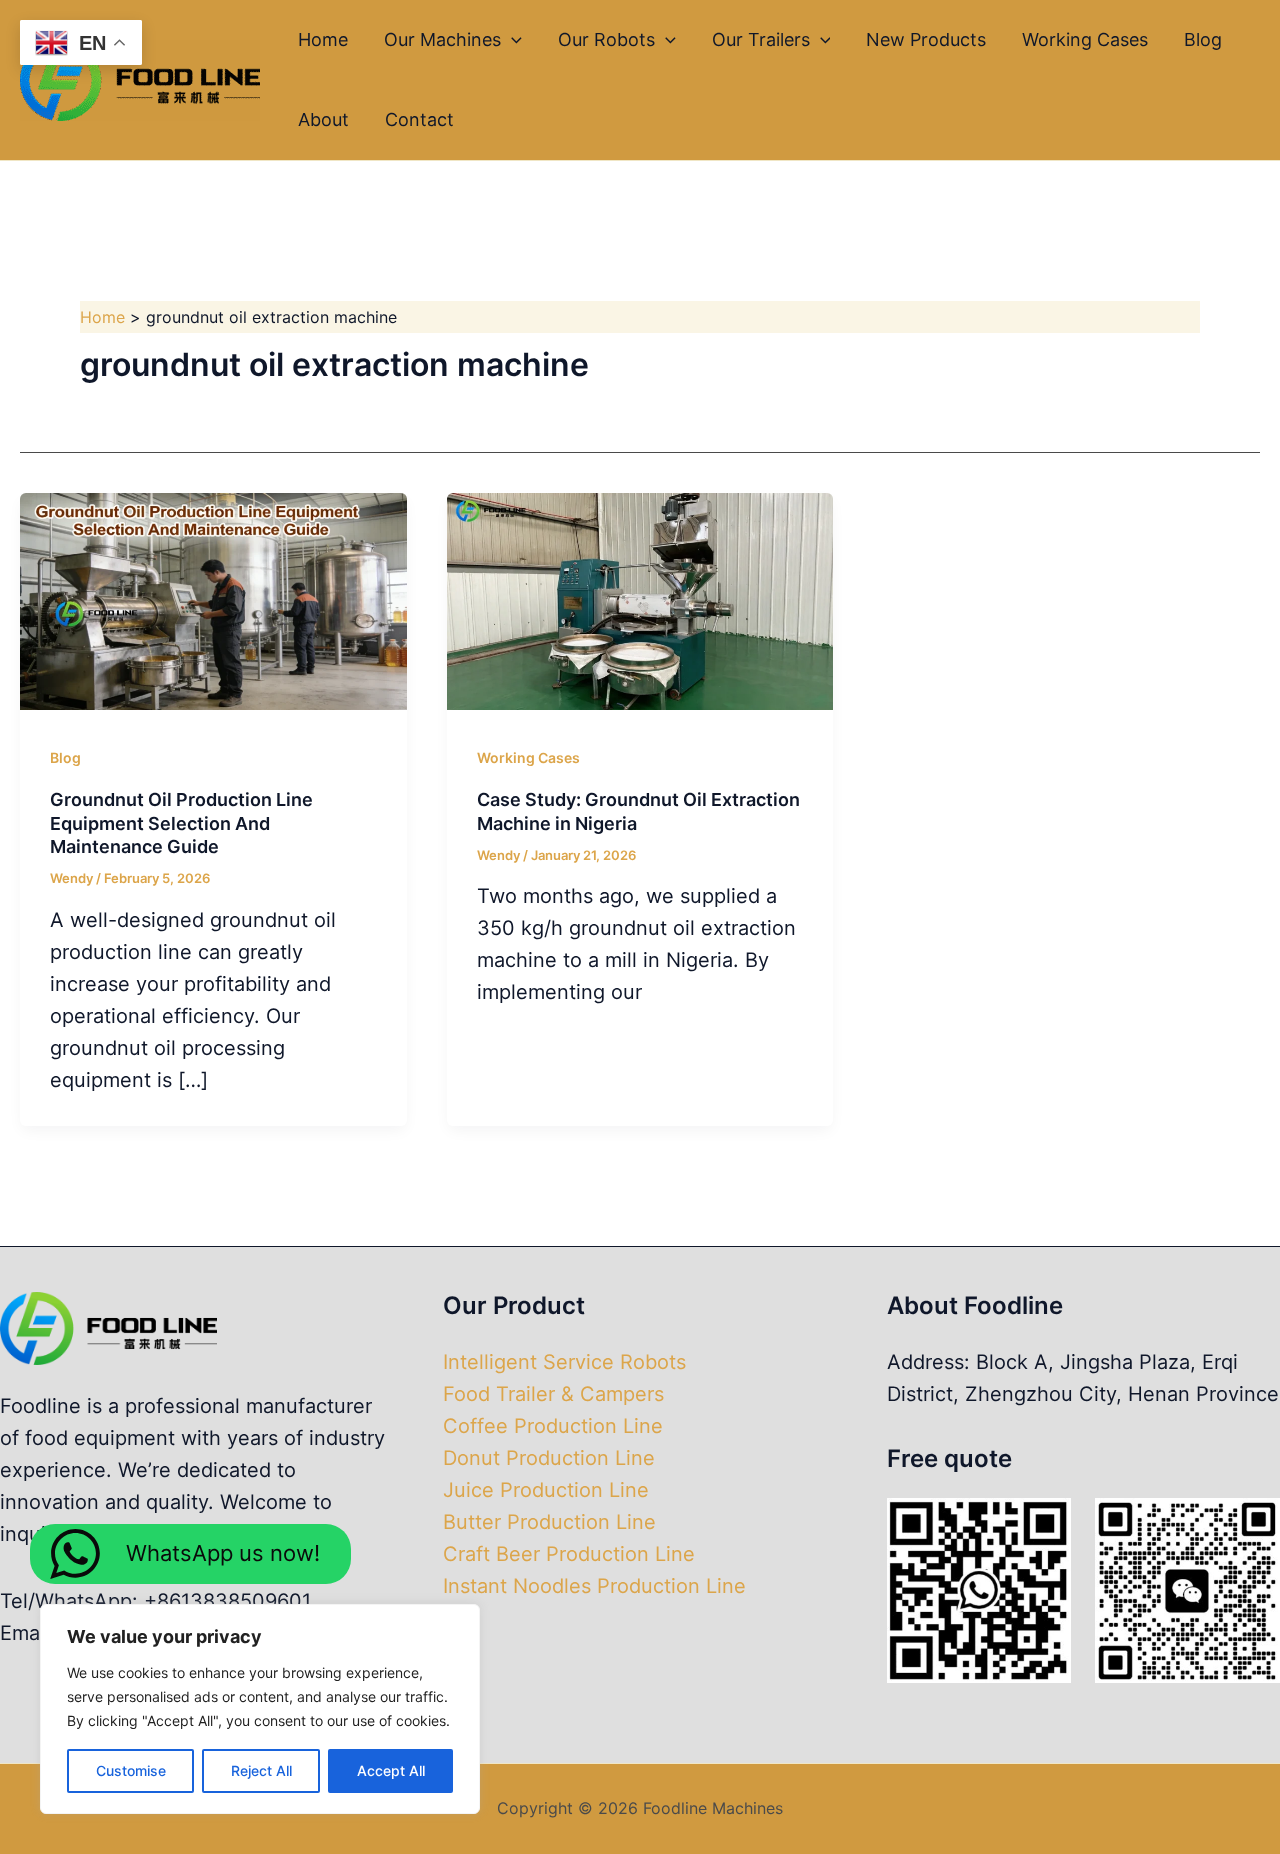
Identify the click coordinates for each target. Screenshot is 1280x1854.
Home (323, 39)
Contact (419, 119)
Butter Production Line (549, 1522)
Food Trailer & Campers (553, 1394)
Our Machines (442, 39)
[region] (260, 1709)
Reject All (261, 1770)
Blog (1203, 39)
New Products (926, 39)
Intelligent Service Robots (564, 1362)
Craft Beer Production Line (569, 1554)
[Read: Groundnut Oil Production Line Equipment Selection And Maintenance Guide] (213, 600)
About (323, 119)
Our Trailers (761, 39)
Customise (131, 1770)
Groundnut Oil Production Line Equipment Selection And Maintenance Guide (181, 823)
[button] (511, 40)
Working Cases (1085, 39)
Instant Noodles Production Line (594, 1586)
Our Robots (606, 39)
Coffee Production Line (553, 1426)
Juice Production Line (546, 1490)
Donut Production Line (549, 1458)
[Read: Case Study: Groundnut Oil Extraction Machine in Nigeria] (640, 600)
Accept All (391, 1770)
